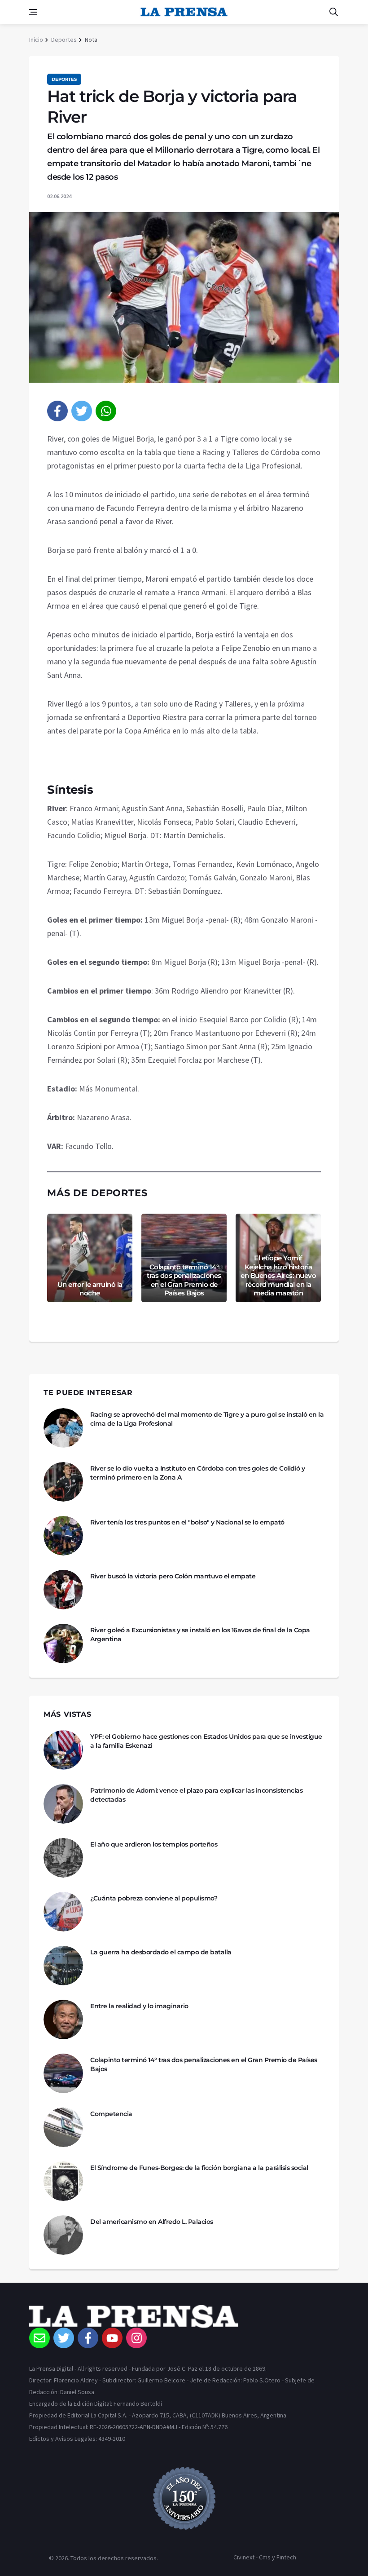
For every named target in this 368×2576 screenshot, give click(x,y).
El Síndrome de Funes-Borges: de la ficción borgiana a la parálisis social (199, 2168)
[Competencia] (63, 2127)
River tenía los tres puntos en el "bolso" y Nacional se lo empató (187, 1522)
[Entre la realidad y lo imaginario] (63, 2019)
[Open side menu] (33, 12)
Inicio (36, 40)
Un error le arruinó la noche (90, 1289)
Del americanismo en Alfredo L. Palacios (152, 2222)
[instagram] (136, 2338)
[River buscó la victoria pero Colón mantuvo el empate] (63, 1590)
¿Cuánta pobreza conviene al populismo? (154, 1898)
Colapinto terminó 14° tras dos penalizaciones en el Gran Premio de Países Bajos (184, 1280)
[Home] (184, 2316)
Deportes (64, 40)
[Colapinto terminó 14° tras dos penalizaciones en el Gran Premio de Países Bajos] (63, 2073)
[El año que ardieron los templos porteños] (63, 1858)
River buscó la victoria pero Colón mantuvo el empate (173, 1576)
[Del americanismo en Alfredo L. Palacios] (63, 2235)
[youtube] (112, 2338)
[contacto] (39, 2338)
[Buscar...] (333, 12)
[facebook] (57, 411)
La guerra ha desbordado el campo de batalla (161, 1952)
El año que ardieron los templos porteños (154, 1844)
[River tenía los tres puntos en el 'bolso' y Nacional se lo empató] (63, 1536)
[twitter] (82, 411)
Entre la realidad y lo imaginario (139, 2006)
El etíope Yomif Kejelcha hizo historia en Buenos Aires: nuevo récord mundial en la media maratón (278, 1275)
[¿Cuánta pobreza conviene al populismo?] (63, 1912)
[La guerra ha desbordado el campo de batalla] (63, 1966)
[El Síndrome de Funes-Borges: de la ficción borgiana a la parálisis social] (63, 2181)
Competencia (111, 2114)
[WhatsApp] (106, 411)
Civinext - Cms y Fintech (265, 2557)
